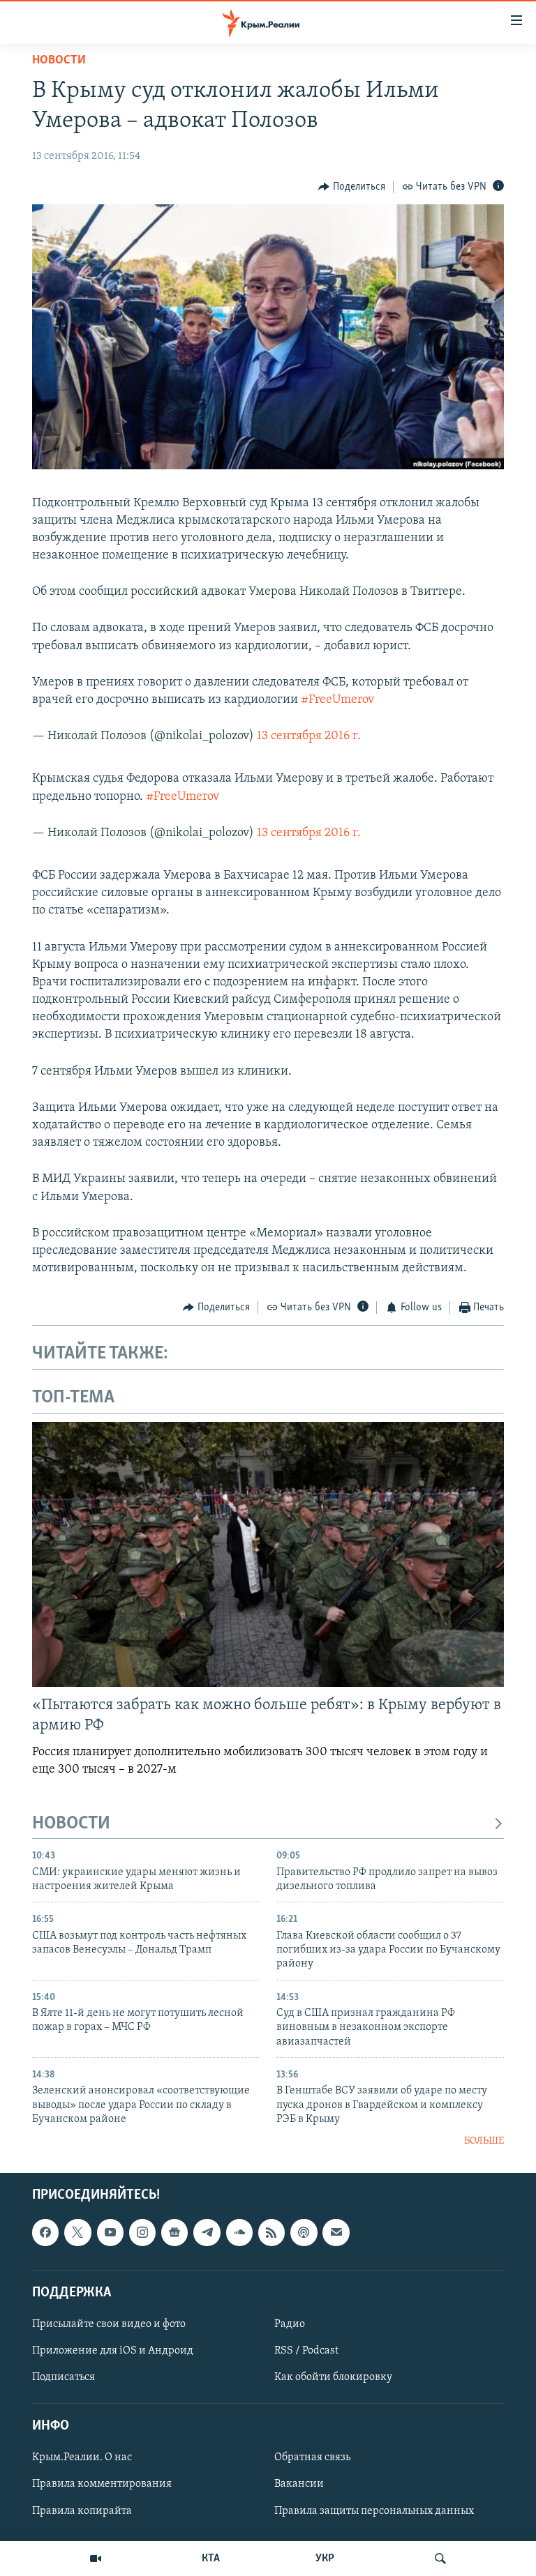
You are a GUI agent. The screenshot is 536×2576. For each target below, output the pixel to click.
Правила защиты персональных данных (374, 2510)
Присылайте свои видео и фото (109, 2324)
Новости (59, 61)
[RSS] (271, 2232)
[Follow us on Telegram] (207, 2232)
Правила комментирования (102, 2484)
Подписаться (64, 2377)
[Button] (352, 187)
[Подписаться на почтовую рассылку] (336, 2232)
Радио (290, 2324)
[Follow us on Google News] (174, 2232)
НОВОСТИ (71, 1824)
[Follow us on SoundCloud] (239, 2232)
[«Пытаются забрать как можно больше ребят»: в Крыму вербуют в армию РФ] (268, 1554)
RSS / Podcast (306, 2351)
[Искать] (440, 2559)
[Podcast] (304, 2232)
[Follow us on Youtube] (110, 2232)
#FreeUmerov (337, 700)
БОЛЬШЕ (484, 2141)
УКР (325, 2559)
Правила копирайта (82, 2510)
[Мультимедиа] (96, 2559)
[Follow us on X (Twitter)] (77, 2232)
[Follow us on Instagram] (142, 2232)
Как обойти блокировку (333, 2377)
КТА (211, 2559)
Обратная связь (312, 2457)
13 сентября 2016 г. (309, 736)
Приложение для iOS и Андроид (113, 2351)
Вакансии (299, 2484)
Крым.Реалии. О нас (82, 2457)
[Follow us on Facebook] (45, 2232)
